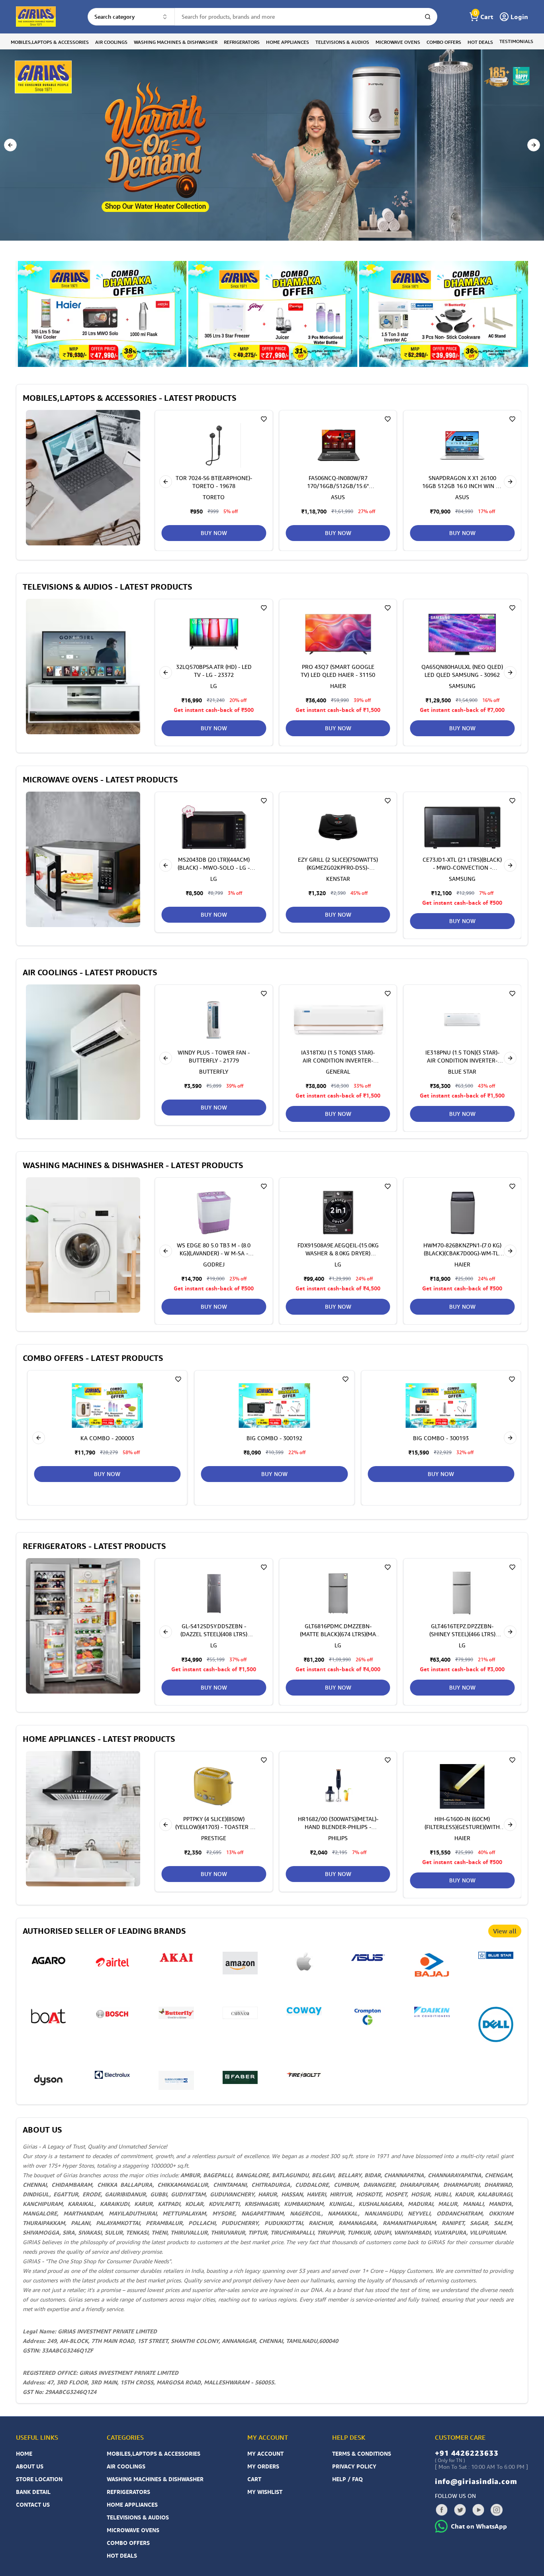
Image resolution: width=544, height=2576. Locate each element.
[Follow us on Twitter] (460, 2510)
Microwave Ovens (133, 2530)
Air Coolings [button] (111, 42)
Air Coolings (126, 2466)
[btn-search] (428, 17)
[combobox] (131, 17)
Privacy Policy (354, 2466)
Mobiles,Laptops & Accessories (154, 2453)
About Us (30, 2466)
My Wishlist (265, 2492)
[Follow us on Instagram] (497, 2510)
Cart (254, 2479)
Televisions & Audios (138, 2517)
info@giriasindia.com (476, 2481)
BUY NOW (338, 533)
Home (24, 2453)
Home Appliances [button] (288, 42)
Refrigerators (128, 2492)
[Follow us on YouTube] (478, 2510)
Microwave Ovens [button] (398, 42)
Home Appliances (132, 2504)
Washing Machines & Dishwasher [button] (176, 42)
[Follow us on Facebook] (442, 2510)
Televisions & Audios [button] (342, 42)
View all (505, 1931)
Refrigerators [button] (242, 42)
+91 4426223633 (467, 2453)
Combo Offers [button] (444, 42)
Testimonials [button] (516, 41)
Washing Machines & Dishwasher (155, 2479)
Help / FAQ (347, 2479)
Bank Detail (33, 2492)
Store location (39, 2479)
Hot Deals (122, 2555)
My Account (265, 2453)
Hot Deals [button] (480, 42)
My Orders (263, 2466)
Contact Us (33, 2504)
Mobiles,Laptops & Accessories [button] (50, 42)
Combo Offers (128, 2543)
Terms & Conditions (362, 2453)
